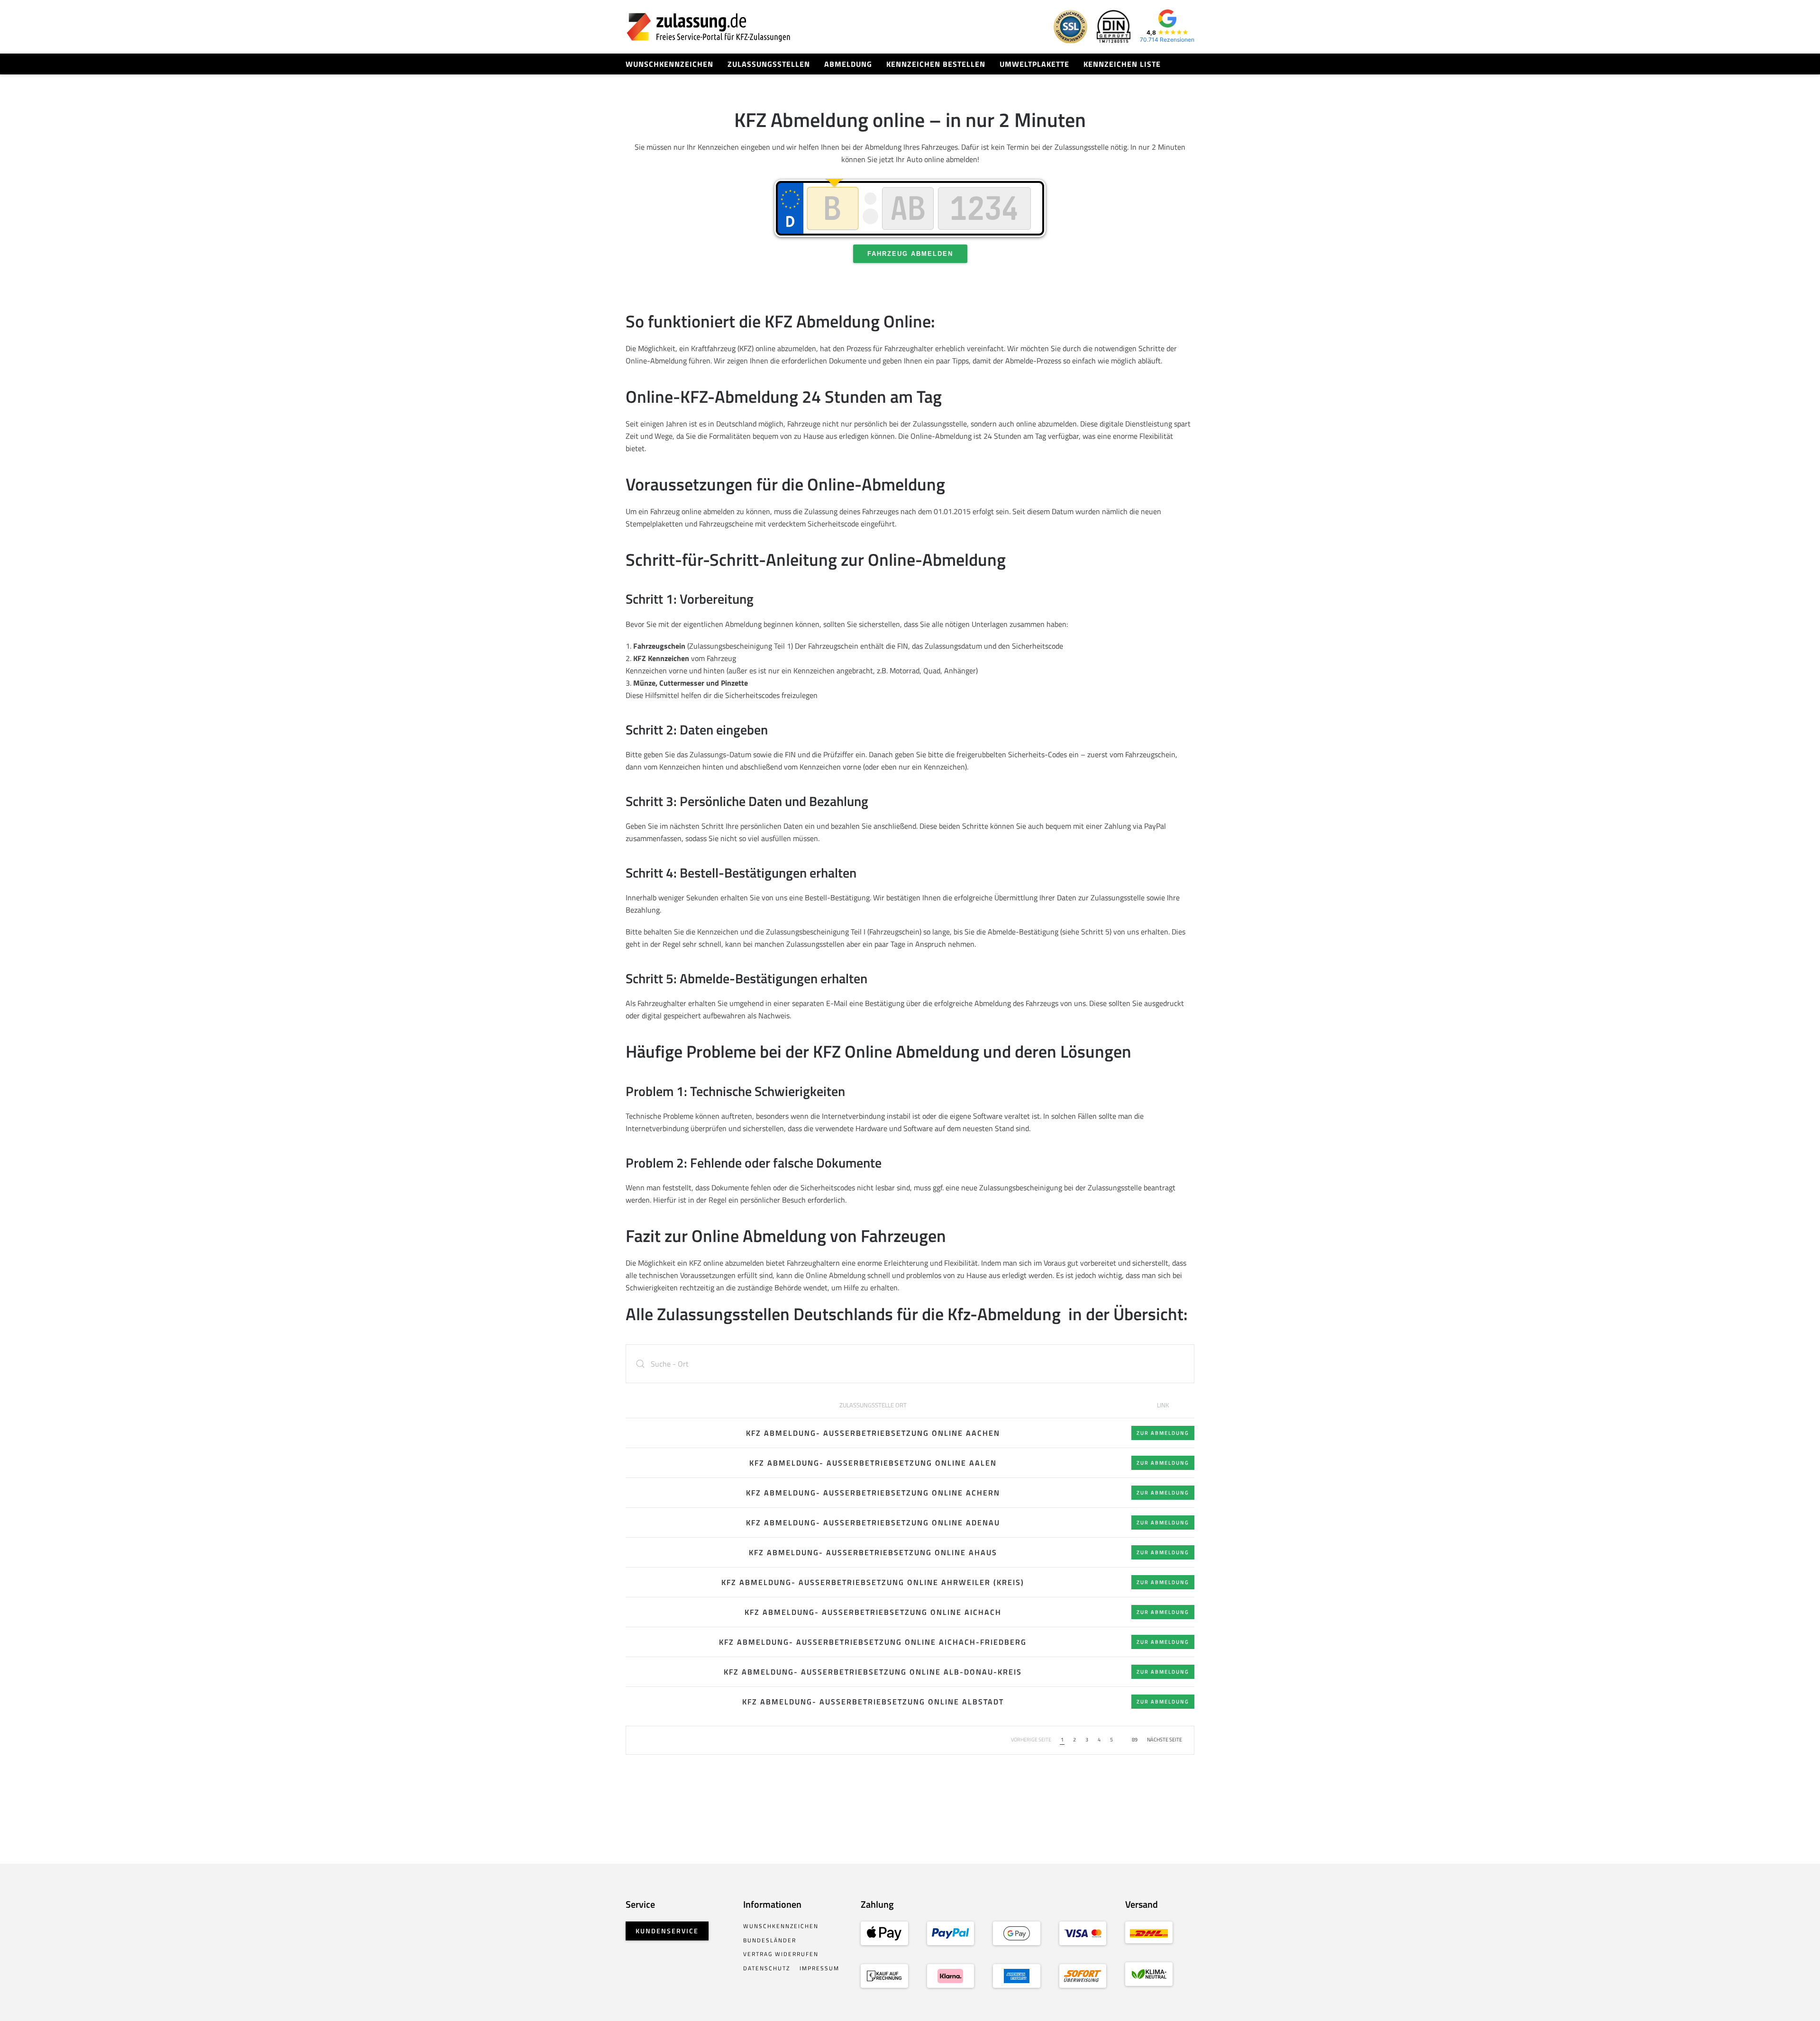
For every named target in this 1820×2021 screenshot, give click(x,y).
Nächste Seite (1165, 1740)
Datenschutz (767, 1968)
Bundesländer (770, 1940)
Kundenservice (667, 1931)
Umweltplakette (1034, 64)
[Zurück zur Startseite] (709, 27)
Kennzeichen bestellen (936, 64)
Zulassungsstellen (769, 64)
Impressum (819, 1968)
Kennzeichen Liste (1122, 64)
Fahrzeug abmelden (910, 254)
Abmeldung (848, 64)
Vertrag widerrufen (781, 1954)
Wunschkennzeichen (669, 64)
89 (1135, 1740)
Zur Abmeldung (1163, 1433)
